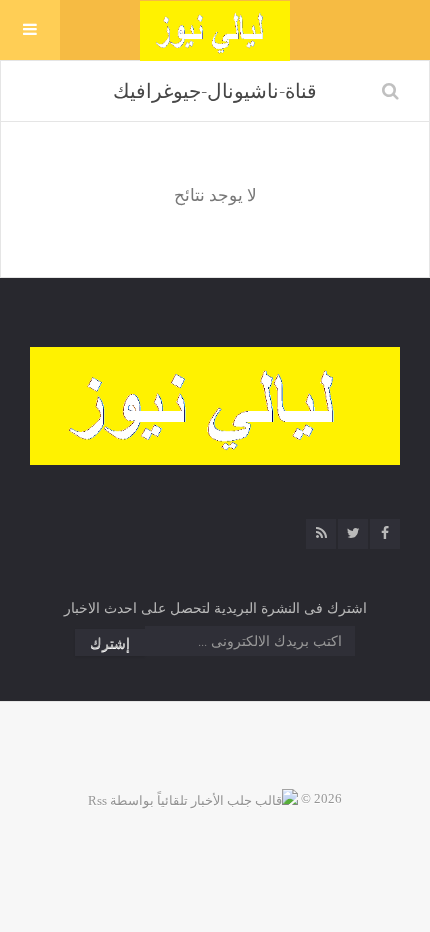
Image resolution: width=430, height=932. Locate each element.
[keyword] (390, 91)
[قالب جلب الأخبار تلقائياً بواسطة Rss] (193, 798)
